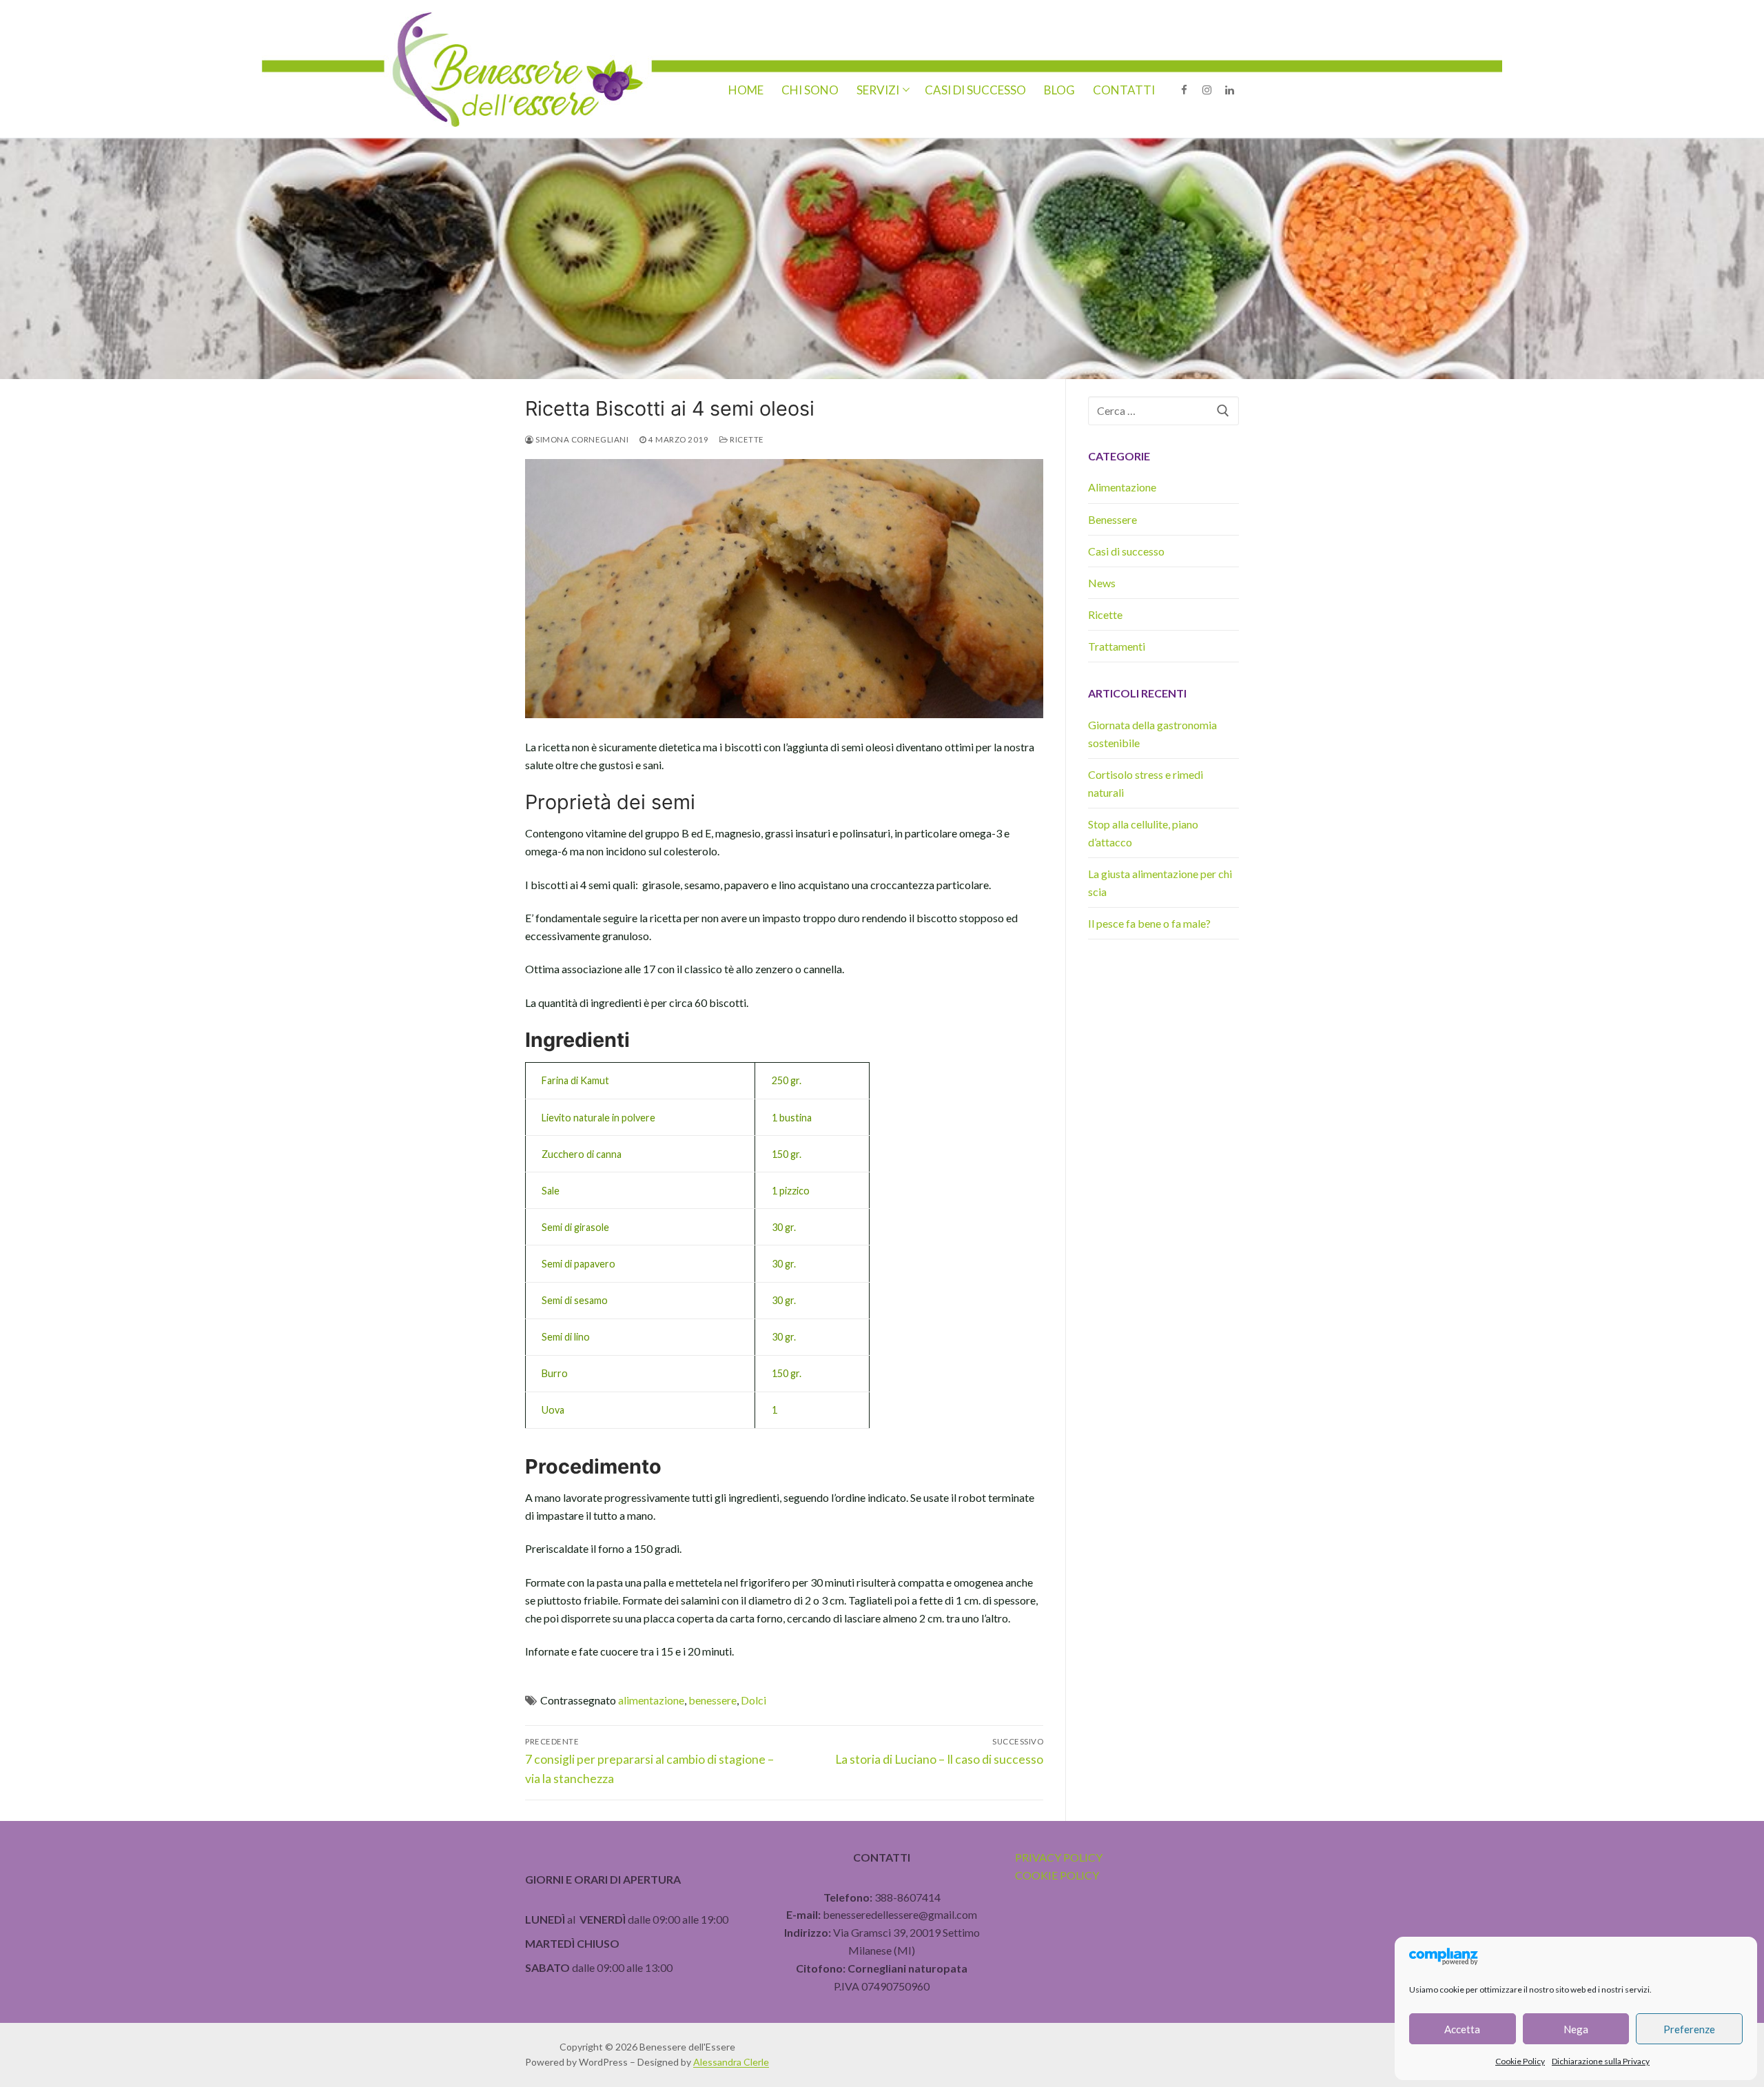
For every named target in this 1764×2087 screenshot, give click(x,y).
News (1102, 583)
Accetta (1462, 2029)
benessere (712, 1700)
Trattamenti (1117, 646)
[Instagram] (1207, 90)
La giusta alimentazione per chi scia (1160, 883)
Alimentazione (1122, 487)
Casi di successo (1126, 551)
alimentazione (651, 1700)
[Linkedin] (1230, 90)
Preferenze (1689, 2029)
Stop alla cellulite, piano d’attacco (1143, 833)
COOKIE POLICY (1057, 1875)
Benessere (1112, 519)
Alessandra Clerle (731, 2062)
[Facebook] (1184, 90)
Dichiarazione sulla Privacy (1601, 2061)
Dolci (753, 1700)
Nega (1576, 2029)
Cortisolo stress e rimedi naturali (1146, 783)
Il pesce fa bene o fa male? (1149, 923)
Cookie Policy (1520, 2061)
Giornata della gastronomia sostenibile (1152, 734)
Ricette (746, 439)
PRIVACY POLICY (1059, 1857)
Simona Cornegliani (581, 439)
